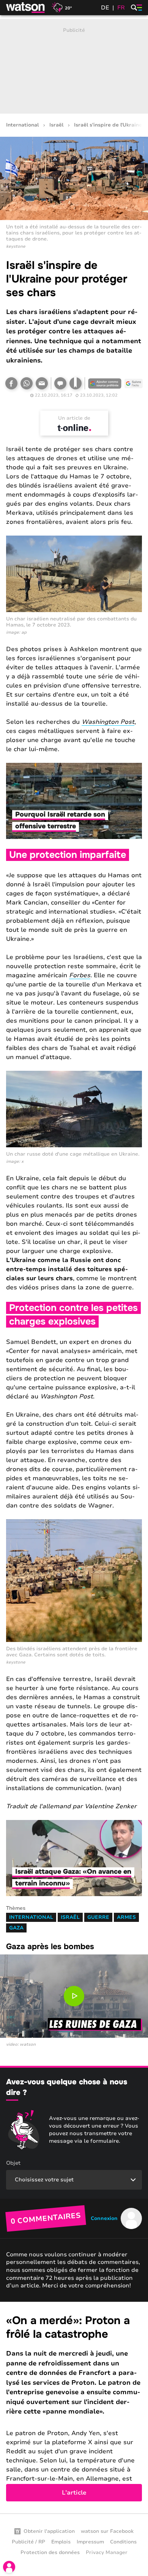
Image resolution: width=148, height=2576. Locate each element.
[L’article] (74, 2408)
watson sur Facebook (107, 2531)
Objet (13, 2163)
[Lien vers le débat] (60, 383)
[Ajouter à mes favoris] (76, 383)
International (22, 125)
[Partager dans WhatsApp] (27, 383)
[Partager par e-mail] (42, 383)
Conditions (123, 2542)
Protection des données (50, 2553)
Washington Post (108, 722)
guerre (98, 1917)
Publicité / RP (28, 2542)
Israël (56, 125)
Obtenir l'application (49, 2531)
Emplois (61, 2542)
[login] (9, 2567)
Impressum (90, 2542)
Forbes (80, 975)
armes (126, 1917)
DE (105, 8)
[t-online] (74, 428)
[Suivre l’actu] (134, 383)
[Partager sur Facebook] (11, 383)
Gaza (16, 1928)
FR (121, 8)
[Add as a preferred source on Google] (105, 383)
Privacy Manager (107, 2553)
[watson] (26, 8)
